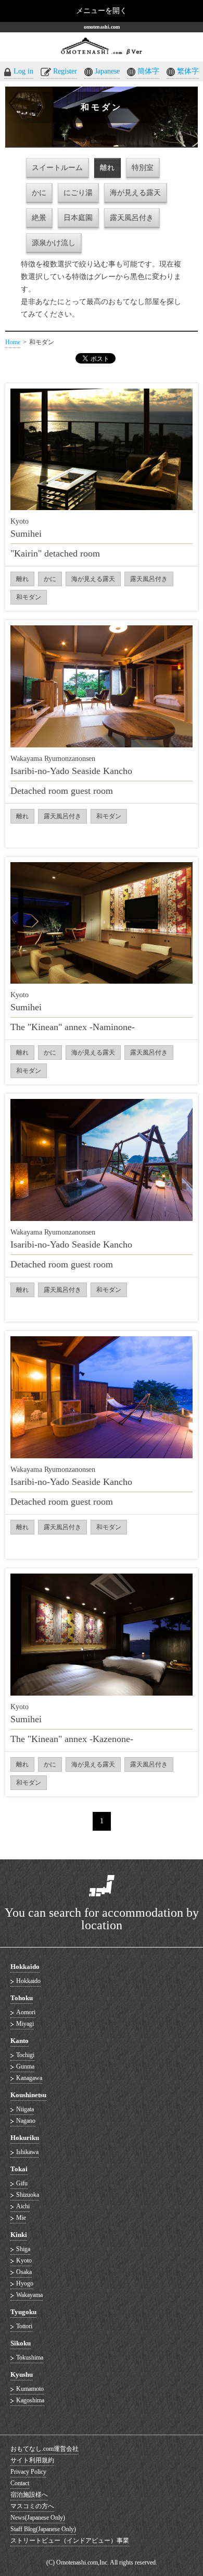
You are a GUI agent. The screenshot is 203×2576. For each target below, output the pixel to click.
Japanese (107, 71)
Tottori (24, 2326)
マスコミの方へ (32, 2506)
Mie (21, 2218)
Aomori (26, 2012)
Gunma (25, 2066)
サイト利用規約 (32, 2460)
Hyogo (25, 2283)
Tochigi (25, 2055)
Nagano (26, 2121)
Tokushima (30, 2357)
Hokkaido (25, 1967)
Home (13, 342)
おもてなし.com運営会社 (45, 2449)
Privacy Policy (28, 2472)
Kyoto (24, 2260)
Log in (23, 71)
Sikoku (21, 2343)
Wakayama (29, 2295)
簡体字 (148, 71)
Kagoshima (30, 2400)
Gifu (22, 2183)
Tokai (19, 2169)
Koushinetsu (28, 2095)
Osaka (24, 2272)
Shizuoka (28, 2195)
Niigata (25, 2109)
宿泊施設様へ (29, 2495)
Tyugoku (23, 2312)
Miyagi (25, 2024)
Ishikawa (27, 2152)
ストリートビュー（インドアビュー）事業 (70, 2541)
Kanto (20, 2041)
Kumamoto (30, 2389)
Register (65, 71)
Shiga (23, 2249)
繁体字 (188, 71)
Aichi (23, 2206)
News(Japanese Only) (38, 2518)
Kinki (19, 2235)
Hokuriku (25, 2138)
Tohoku (22, 1998)
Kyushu (22, 2374)
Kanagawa (29, 2078)
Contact (20, 2483)
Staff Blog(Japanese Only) (43, 2529)
